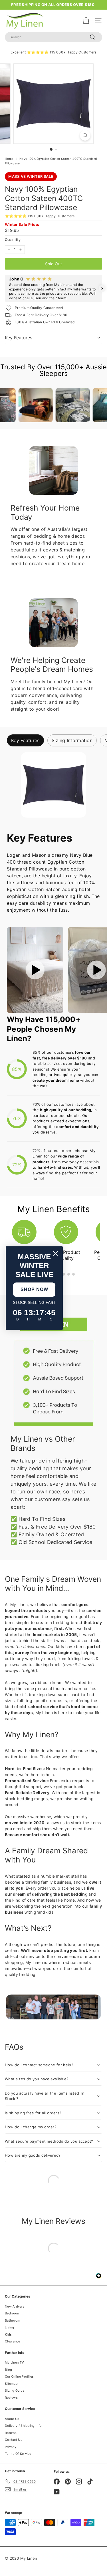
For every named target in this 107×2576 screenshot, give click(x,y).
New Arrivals (15, 2306)
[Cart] (86, 21)
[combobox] (53, 37)
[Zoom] (85, 135)
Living (10, 2327)
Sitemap (11, 2384)
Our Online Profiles (19, 2376)
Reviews (11, 2398)
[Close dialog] (55, 1253)
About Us (12, 2419)
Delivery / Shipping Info (23, 2426)
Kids (8, 2334)
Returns (11, 2433)
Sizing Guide (15, 2390)
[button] (5, 288)
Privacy (11, 2447)
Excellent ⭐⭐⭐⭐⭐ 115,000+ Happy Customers (53, 52)
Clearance (13, 2341)
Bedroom (12, 2313)
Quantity (13, 240)
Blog (8, 2370)
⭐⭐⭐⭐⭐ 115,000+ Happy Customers (40, 216)
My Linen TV (14, 2362)
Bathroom (13, 2320)
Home (9, 159)
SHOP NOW (34, 1289)
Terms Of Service (18, 2454)
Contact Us (14, 2440)
